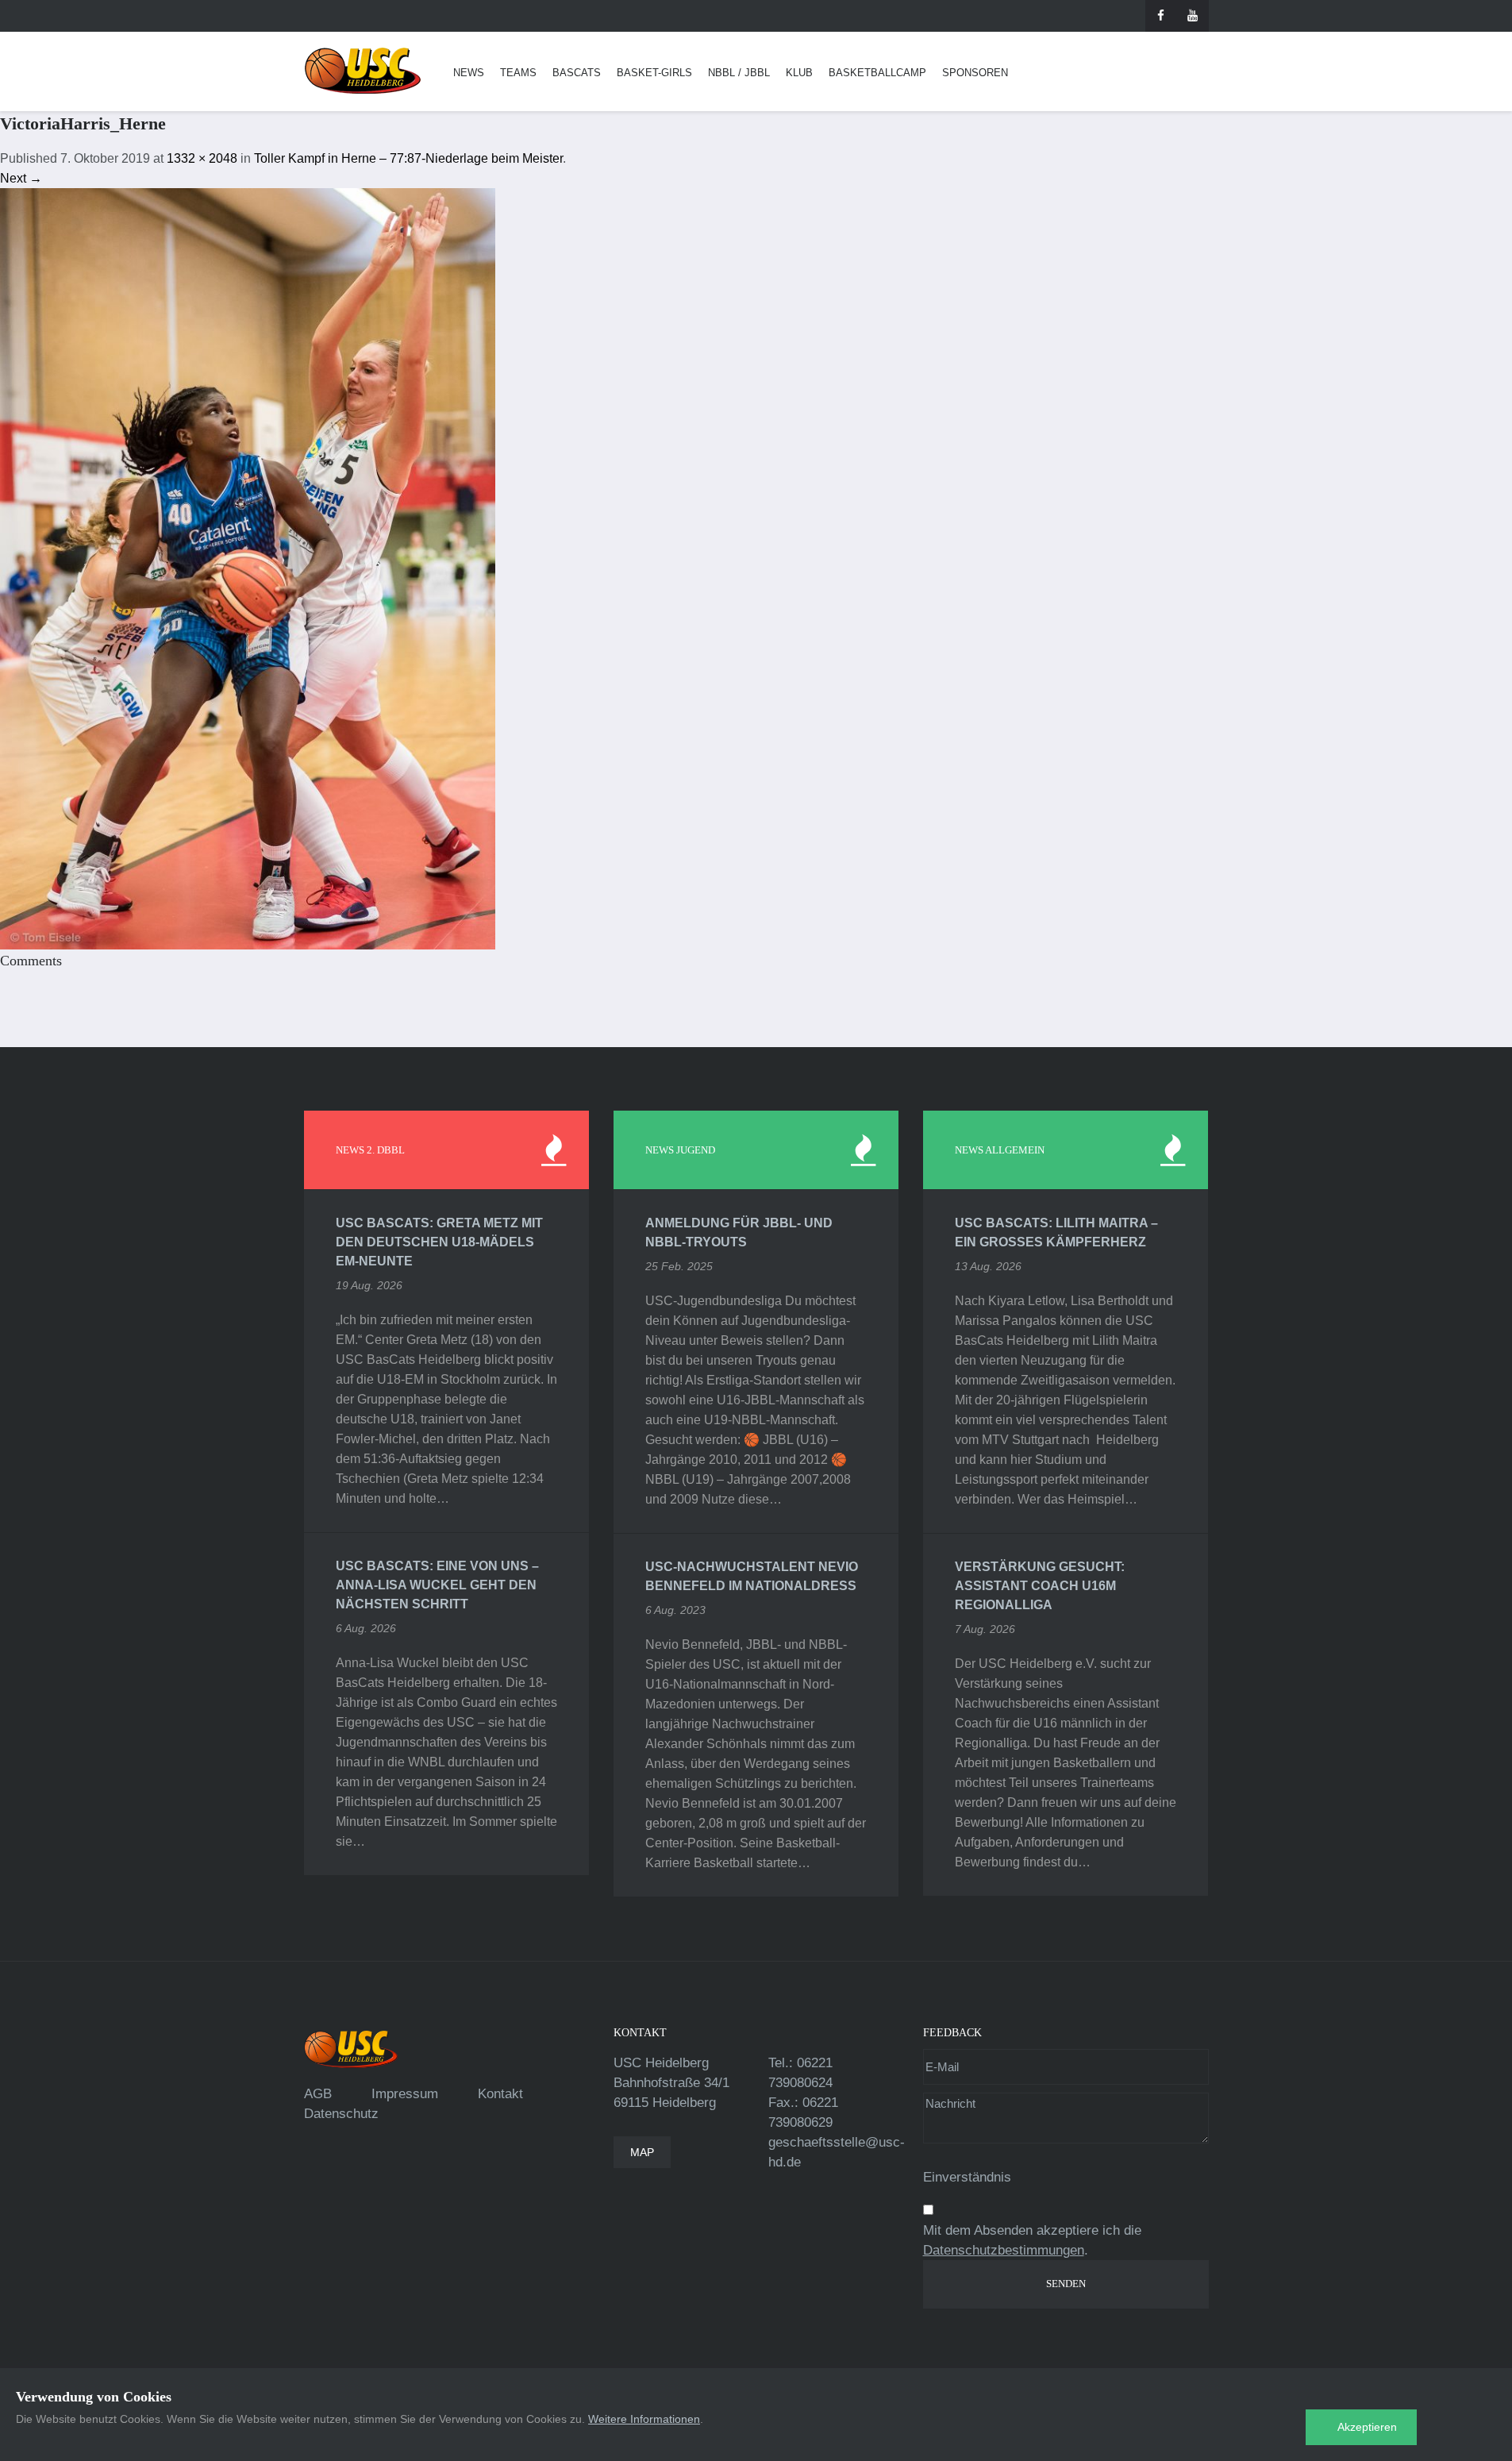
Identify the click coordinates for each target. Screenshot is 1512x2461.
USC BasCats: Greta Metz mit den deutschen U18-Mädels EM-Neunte (439, 1242)
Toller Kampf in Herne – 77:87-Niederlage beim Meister (408, 158)
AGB (318, 2094)
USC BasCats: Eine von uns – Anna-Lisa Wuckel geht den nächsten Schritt (437, 1585)
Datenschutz (341, 2114)
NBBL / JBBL (739, 73)
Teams (518, 73)
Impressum (405, 2094)
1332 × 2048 (202, 158)
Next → (21, 178)
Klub (799, 73)
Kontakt (500, 2094)
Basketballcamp (877, 73)
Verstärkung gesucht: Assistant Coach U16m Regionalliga (1040, 1586)
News (469, 73)
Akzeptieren (1367, 2427)
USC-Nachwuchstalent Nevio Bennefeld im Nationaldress (752, 1576)
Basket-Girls (654, 73)
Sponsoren (975, 73)
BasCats (577, 73)
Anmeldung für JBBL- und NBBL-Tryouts (739, 1232)
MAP (642, 2152)
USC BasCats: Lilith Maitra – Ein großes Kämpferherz (1056, 1232)
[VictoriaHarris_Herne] (248, 568)
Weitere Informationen (644, 2419)
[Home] (363, 71)
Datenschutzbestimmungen (1004, 2250)
